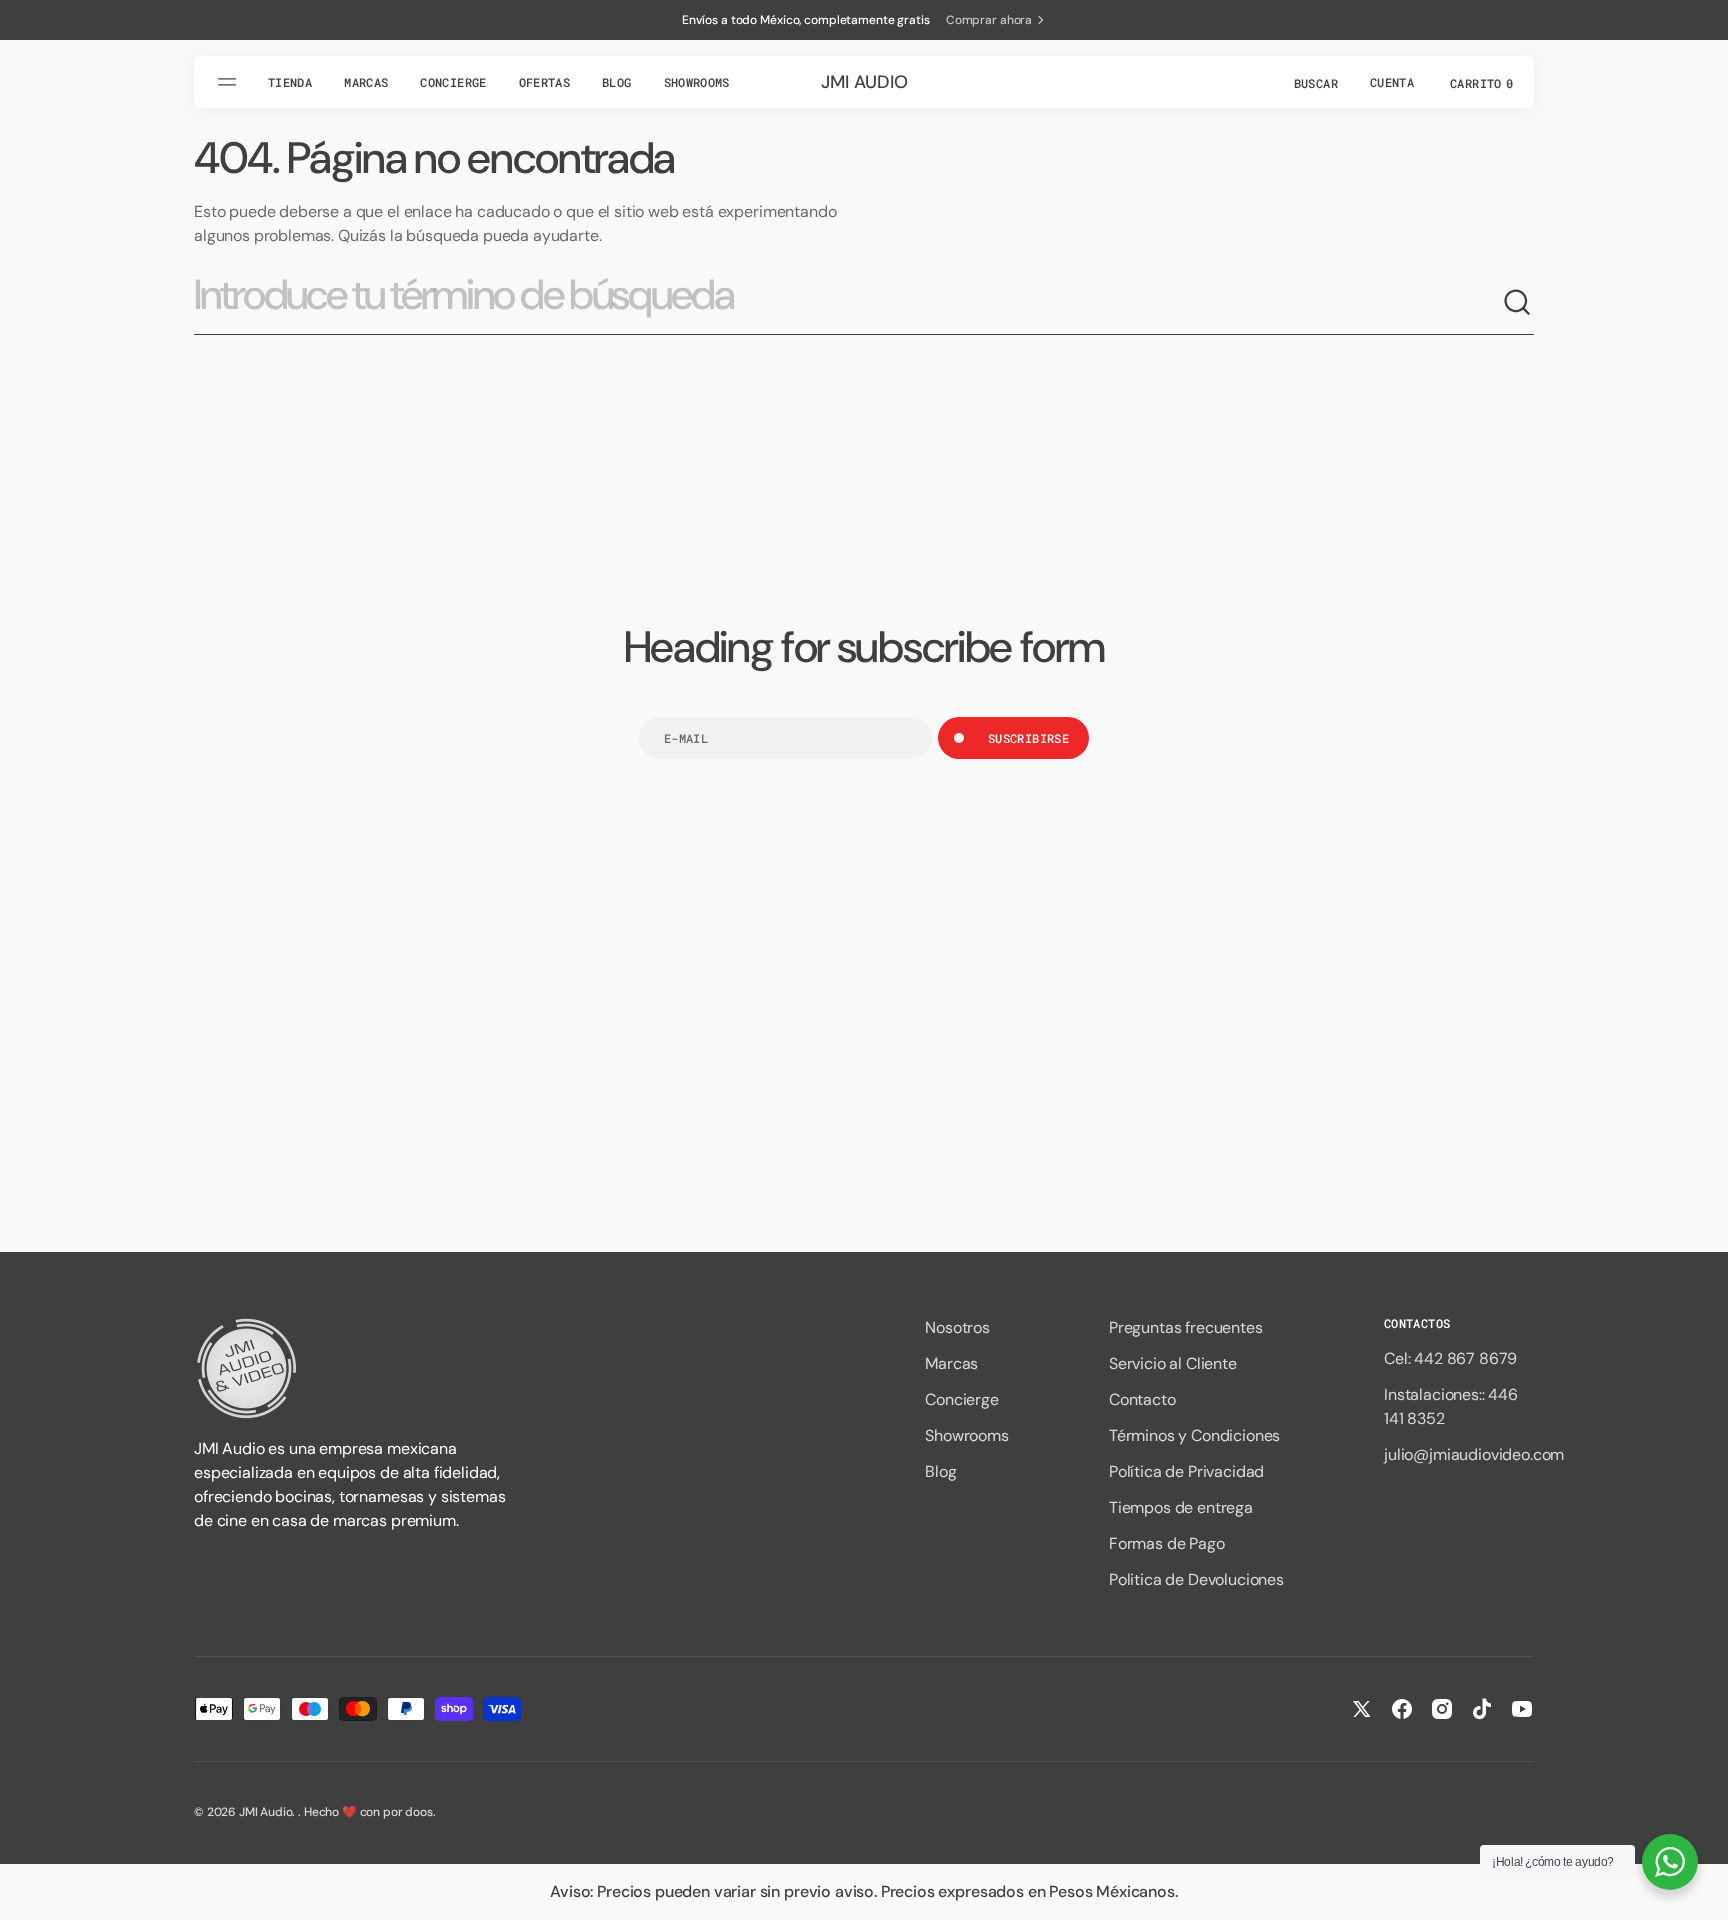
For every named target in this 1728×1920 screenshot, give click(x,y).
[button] (1314, 82)
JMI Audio (266, 1812)
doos (418, 1812)
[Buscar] (1518, 303)
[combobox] (848, 303)
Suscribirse (1028, 738)
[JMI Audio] (354, 1368)
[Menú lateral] (230, 82)
